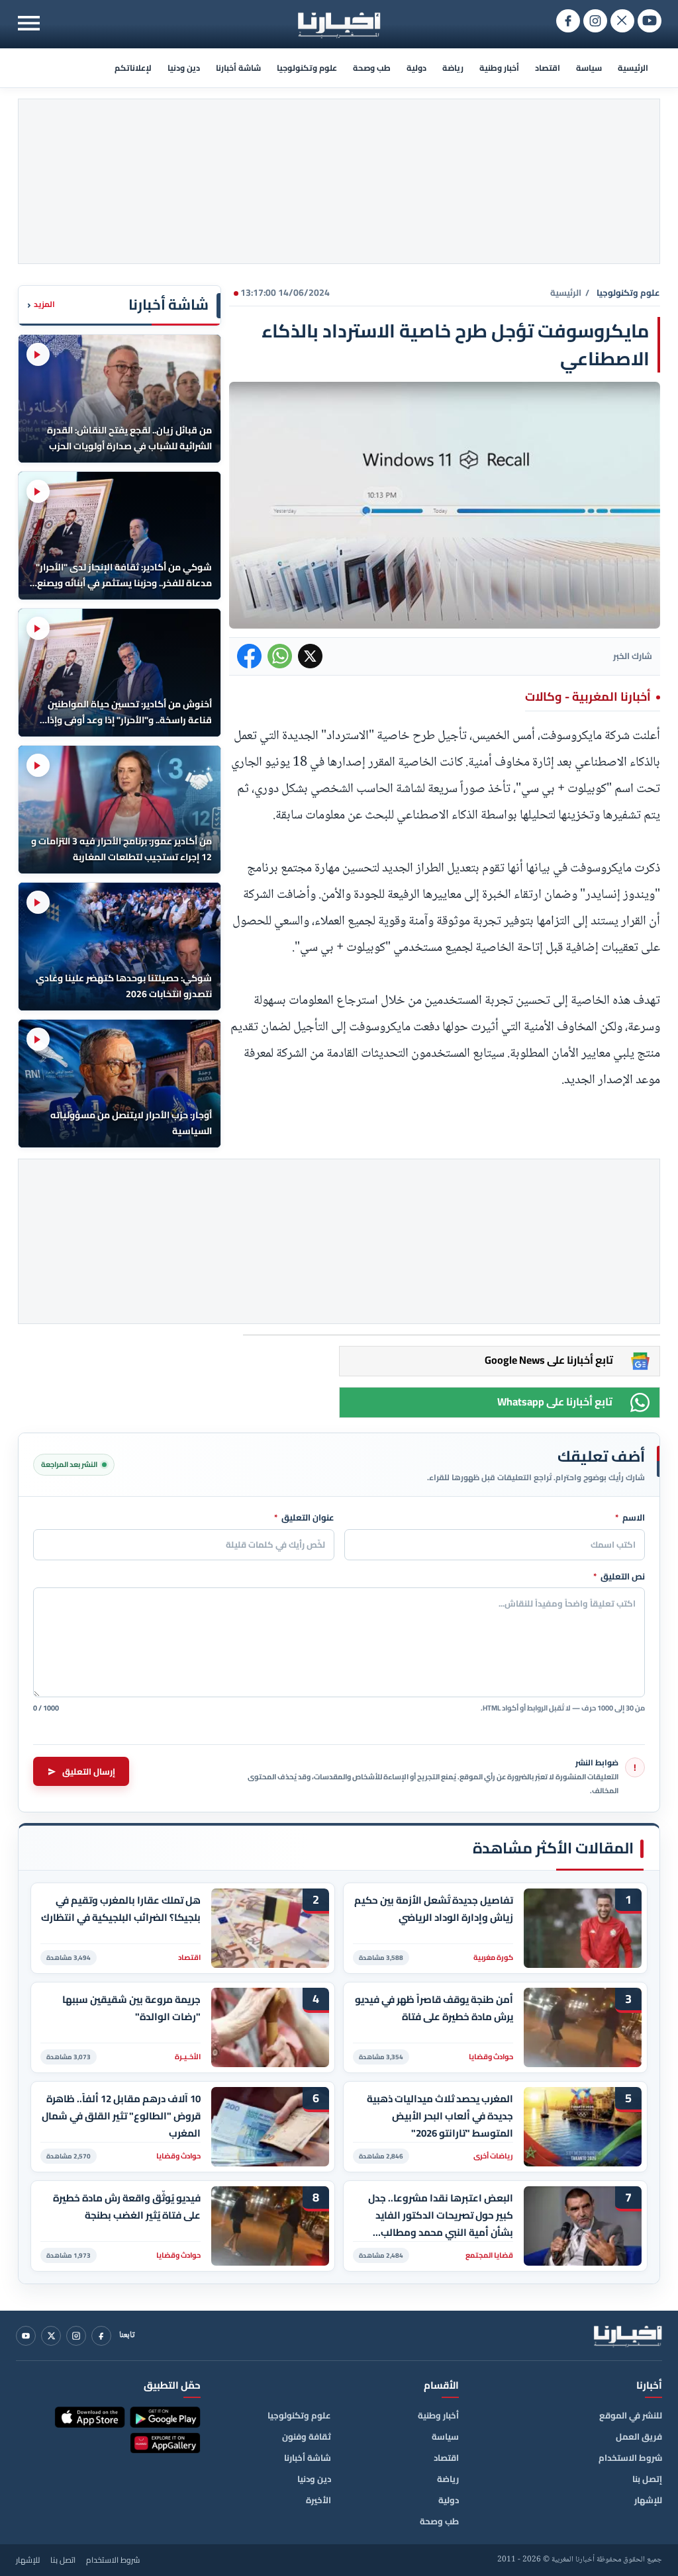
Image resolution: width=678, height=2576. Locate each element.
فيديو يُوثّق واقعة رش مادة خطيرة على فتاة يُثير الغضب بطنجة (127, 2207)
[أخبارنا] (628, 2336)
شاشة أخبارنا (238, 68)
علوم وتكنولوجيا (307, 68)
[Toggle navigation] (29, 23)
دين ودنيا (184, 68)
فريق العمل (639, 2436)
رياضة (453, 68)
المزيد (41, 305)
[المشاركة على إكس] (310, 656)
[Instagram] (76, 2336)
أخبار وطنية (499, 68)
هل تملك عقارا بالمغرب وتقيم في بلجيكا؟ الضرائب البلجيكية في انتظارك (121, 1909)
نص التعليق (619, 1577)
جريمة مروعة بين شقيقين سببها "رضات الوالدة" (131, 2008)
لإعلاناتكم (133, 68)
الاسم (630, 1518)
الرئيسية (633, 68)
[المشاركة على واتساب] (280, 656)
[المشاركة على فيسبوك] (249, 656)
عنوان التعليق (304, 1518)
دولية (416, 68)
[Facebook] (101, 2336)
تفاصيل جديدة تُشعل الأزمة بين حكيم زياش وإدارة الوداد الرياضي (434, 1909)
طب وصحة (372, 68)
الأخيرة (318, 2500)
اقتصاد (548, 68)
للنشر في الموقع (631, 2415)
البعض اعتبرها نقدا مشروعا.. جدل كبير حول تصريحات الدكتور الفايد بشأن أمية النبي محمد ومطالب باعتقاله (441, 2215)
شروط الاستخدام (630, 2458)
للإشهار (648, 2500)
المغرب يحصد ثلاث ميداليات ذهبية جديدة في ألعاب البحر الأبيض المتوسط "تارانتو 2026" (440, 2116)
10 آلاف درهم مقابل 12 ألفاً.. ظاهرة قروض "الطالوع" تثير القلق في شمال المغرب (121, 2116)
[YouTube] (26, 2336)
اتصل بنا (63, 2560)
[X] (51, 2336)
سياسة (589, 68)
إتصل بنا (647, 2479)
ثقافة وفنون (307, 2436)
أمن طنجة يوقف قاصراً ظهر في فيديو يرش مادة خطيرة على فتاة (434, 2008)
